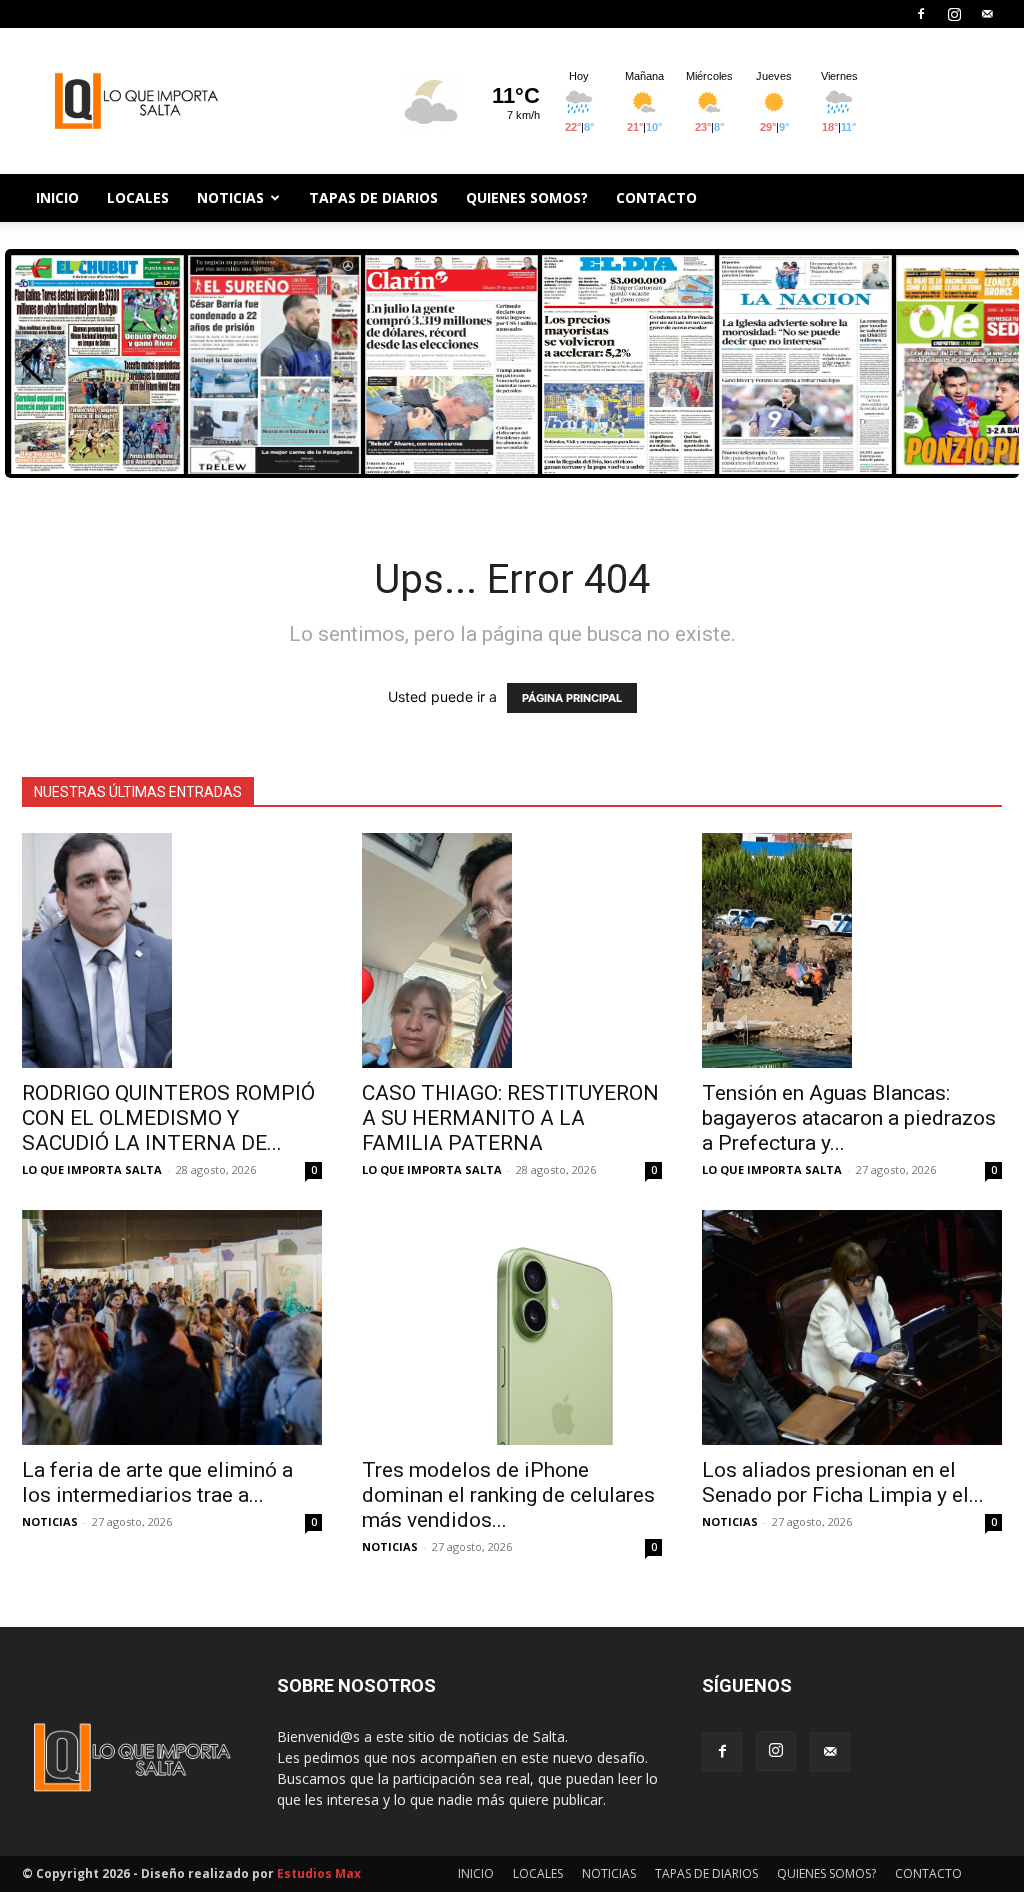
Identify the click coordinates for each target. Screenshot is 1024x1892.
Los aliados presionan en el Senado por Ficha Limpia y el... (843, 1482)
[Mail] (987, 14)
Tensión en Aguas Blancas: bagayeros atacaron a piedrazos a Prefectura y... (849, 1118)
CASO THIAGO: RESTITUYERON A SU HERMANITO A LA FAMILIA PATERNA (510, 1118)
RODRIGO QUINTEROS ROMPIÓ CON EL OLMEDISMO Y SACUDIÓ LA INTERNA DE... (168, 1118)
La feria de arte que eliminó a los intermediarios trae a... (157, 1482)
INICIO (57, 197)
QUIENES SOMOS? (527, 197)
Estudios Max (319, 1873)
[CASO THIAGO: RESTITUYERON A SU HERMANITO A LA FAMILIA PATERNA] (512, 950)
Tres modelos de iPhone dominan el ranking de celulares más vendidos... (508, 1495)
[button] (32, 363)
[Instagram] (954, 14)
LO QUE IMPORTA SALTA (92, 1169)
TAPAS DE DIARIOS (373, 197)
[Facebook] (921, 14)
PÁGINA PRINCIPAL (572, 698)
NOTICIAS (230, 197)
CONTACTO (656, 197)
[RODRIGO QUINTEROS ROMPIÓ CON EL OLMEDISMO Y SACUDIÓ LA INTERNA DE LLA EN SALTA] (172, 950)
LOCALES (138, 197)
